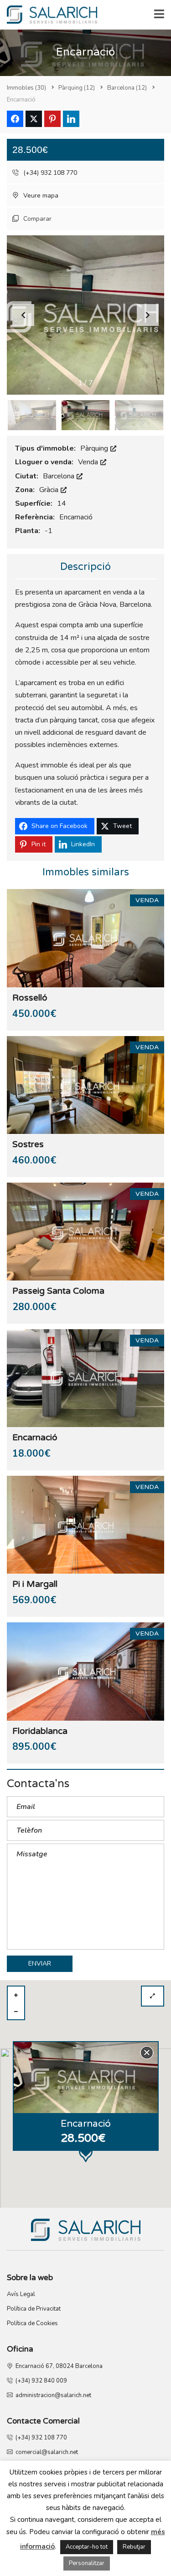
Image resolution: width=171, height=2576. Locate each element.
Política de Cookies (32, 2323)
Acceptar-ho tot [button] (87, 2547)
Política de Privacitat (34, 2309)
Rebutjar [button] (134, 2547)
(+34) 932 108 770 (49, 173)
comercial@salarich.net (45, 2452)
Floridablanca (40, 1731)
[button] (148, 315)
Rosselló (30, 998)
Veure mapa (40, 196)
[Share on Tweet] (34, 119)
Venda (89, 462)
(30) (26, 88)
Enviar (40, 1964)
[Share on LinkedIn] (71, 119)
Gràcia (50, 490)
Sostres (28, 1144)
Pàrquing (95, 448)
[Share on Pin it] (52, 119)
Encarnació (35, 1438)
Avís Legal (21, 2294)
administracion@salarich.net (52, 2395)
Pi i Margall (35, 1584)
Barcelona (60, 476)
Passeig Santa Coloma (58, 1291)
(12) (77, 88)
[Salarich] (49, 15)
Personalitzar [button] (87, 2563)
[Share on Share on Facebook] (15, 119)
